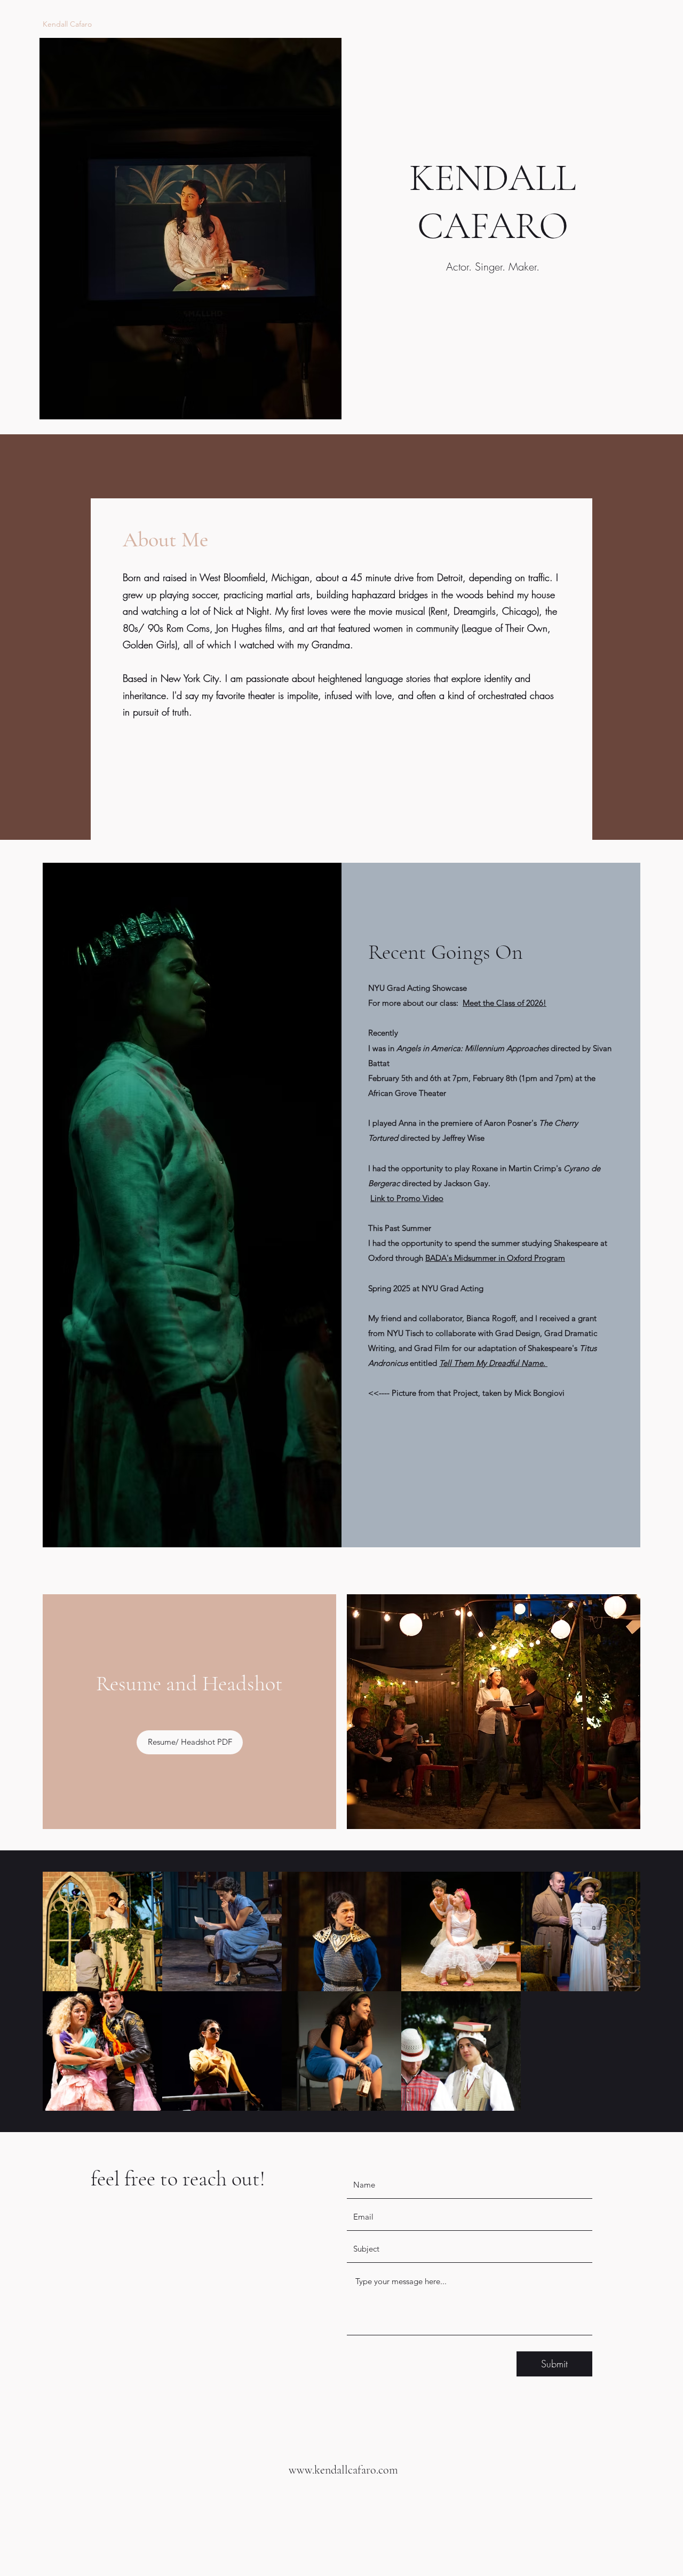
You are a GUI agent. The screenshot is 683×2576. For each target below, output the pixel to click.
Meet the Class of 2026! (505, 1003)
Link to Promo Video (407, 1198)
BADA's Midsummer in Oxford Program (495, 1258)
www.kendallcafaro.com (343, 2470)
